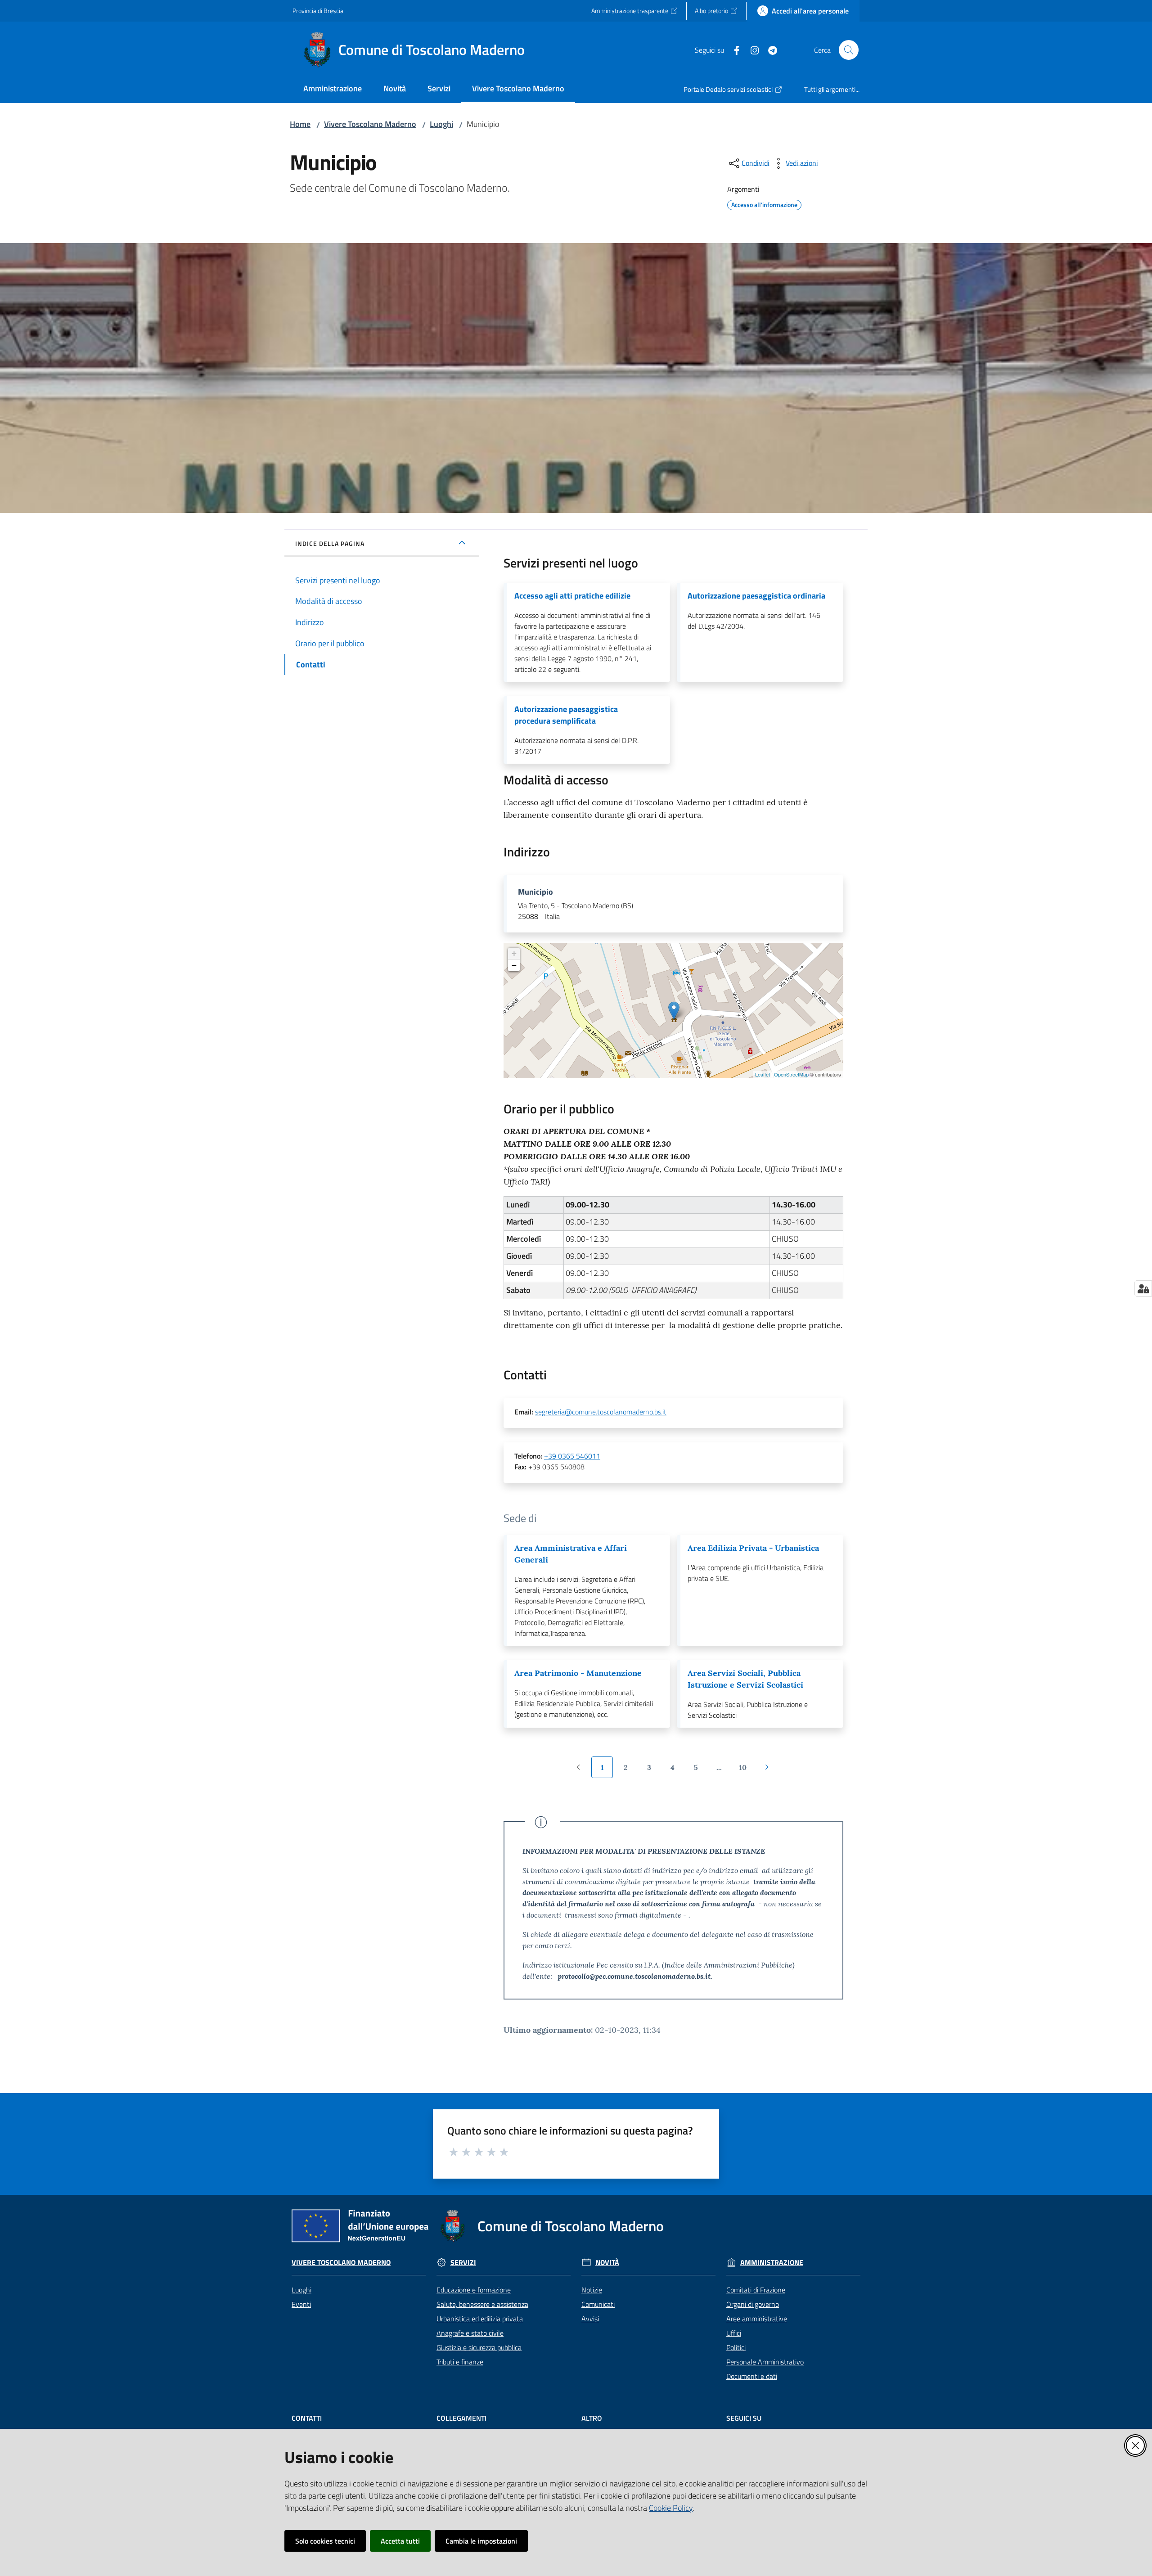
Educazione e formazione (474, 2290)
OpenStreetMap (791, 1074)
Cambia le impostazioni (481, 2541)
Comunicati (598, 2304)
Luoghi (441, 124)
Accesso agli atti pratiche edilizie (572, 596)
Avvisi (590, 2319)
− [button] (514, 965)
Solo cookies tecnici (325, 2541)
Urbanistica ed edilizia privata (480, 2319)
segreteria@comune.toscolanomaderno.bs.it (601, 1412)
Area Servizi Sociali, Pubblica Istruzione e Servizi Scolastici (745, 1679)
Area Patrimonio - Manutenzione (578, 1673)
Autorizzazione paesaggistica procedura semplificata (566, 715)
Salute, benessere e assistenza (482, 2304)
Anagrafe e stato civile (470, 2333)
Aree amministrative (757, 2319)
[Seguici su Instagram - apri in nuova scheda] (751, 50)
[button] (849, 50)
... (723, 1770)
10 (746, 1770)
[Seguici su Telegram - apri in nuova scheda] (769, 50)
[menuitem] (333, 89)
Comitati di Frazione (756, 2290)
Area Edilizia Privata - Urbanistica (753, 1548)
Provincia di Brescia (318, 11)
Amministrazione (772, 2263)
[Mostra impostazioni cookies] (1143, 1288)
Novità (607, 2263)
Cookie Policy (671, 2508)
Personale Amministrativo (765, 2362)
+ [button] (514, 953)
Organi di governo (753, 2304)
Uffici (734, 2333)
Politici (736, 2347)
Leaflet (763, 1074)
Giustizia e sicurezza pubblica (479, 2347)
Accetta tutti (400, 2541)
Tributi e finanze (460, 2362)
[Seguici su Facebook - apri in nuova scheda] (733, 50)
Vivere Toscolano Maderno (370, 124)
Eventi (301, 2304)
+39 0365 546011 (572, 1456)
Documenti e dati (752, 2376)
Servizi (463, 2263)
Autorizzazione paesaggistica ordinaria (756, 596)
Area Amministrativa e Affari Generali (571, 1554)
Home (300, 124)
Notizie (592, 2290)
